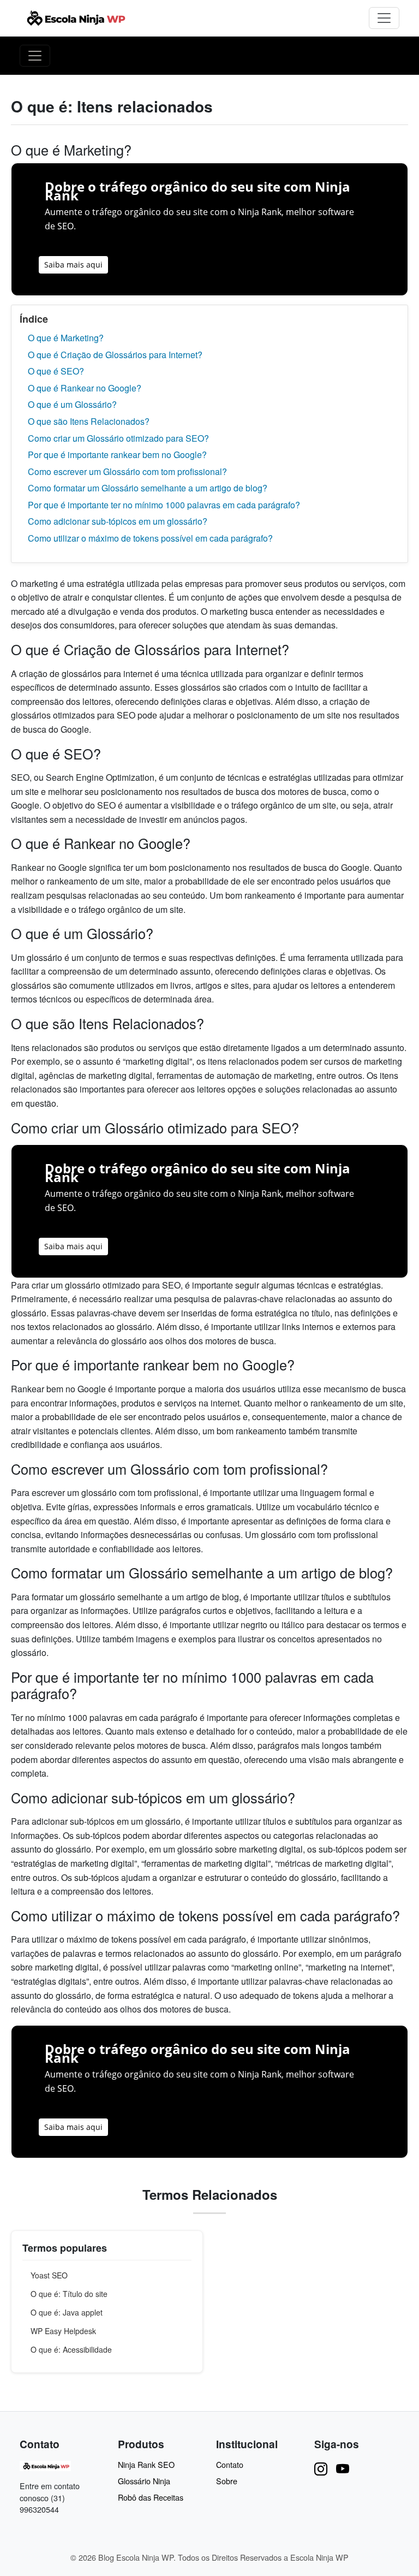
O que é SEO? (56, 371)
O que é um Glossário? (72, 404)
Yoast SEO (49, 2275)
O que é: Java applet (67, 2312)
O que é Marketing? (66, 338)
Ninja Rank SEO (146, 2464)
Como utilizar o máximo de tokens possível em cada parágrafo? (150, 538)
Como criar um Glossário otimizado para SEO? (118, 438)
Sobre (227, 2481)
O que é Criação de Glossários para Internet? (115, 355)
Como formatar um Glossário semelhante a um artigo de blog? (148, 488)
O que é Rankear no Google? (85, 388)
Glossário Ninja (144, 2481)
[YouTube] (343, 2468)
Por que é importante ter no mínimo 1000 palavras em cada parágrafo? (164, 505)
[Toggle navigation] (384, 18)
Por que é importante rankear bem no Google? (117, 455)
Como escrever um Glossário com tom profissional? (127, 471)
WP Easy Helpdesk (63, 2331)
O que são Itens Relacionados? (89, 421)
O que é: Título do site (69, 2294)
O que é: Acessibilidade (71, 2349)
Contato (230, 2464)
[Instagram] (321, 2468)
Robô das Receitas (151, 2497)
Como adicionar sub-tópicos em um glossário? (118, 521)
